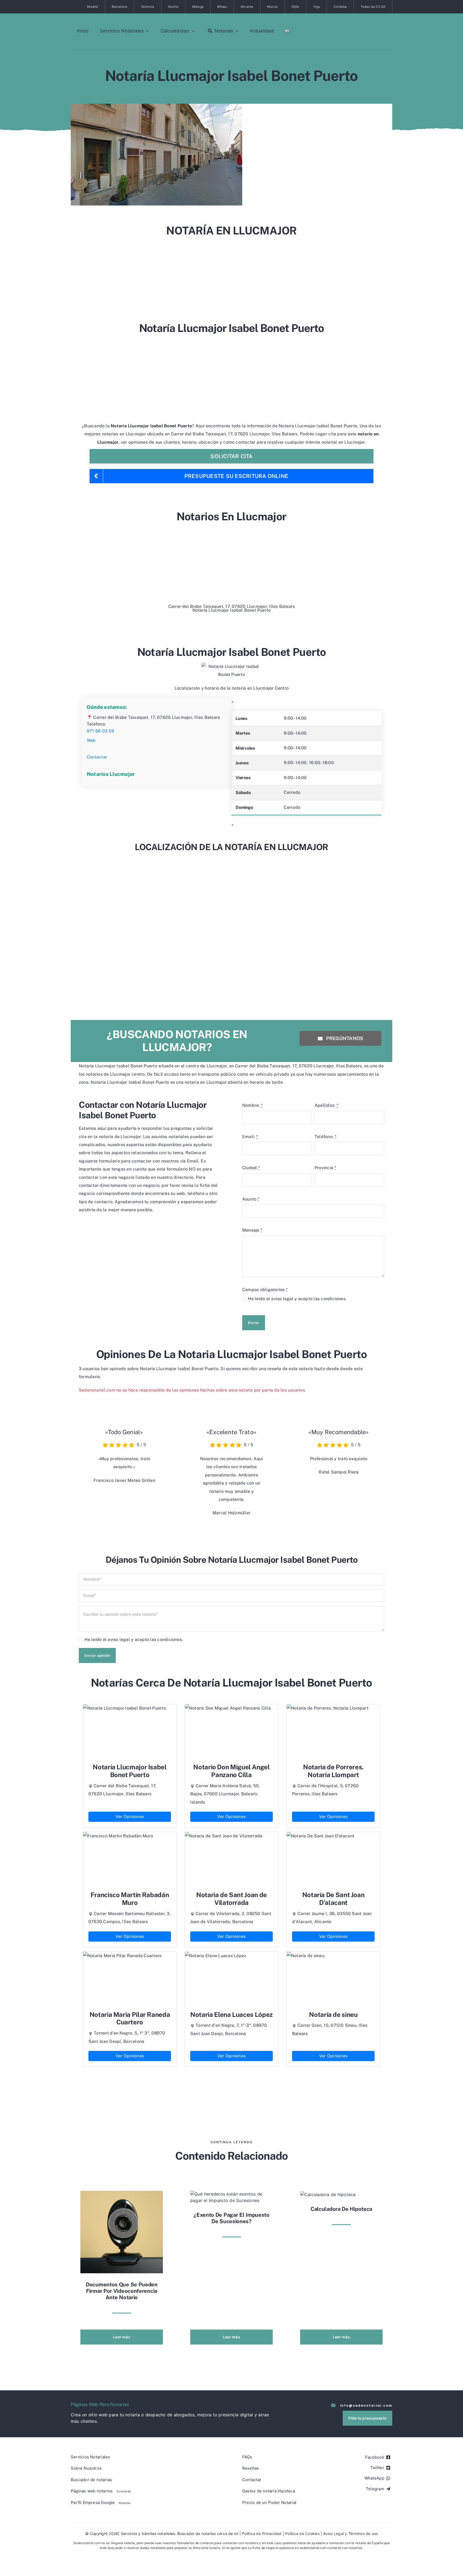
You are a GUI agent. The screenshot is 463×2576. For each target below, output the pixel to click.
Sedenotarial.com (87, 2543)
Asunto (251, 1199)
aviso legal (282, 1299)
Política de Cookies (302, 2534)
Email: (250, 1137)
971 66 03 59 (100, 731)
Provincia (325, 1168)
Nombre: (252, 1105)
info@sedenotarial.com (366, 2405)
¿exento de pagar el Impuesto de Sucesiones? (231, 2218)
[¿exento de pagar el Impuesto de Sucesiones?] (231, 2197)
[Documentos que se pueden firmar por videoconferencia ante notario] (122, 2231)
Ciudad (251, 1168)
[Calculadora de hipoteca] (328, 2194)
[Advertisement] (231, 277)
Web (91, 740)
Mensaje (252, 1230)
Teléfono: (326, 1137)
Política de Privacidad (262, 2534)
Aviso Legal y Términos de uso (350, 2534)
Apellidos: (326, 1105)
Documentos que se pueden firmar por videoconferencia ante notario (122, 2291)
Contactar (97, 757)
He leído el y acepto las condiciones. (297, 1299)
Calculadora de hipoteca (341, 2209)
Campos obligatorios (265, 1290)
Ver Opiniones (130, 1817)
